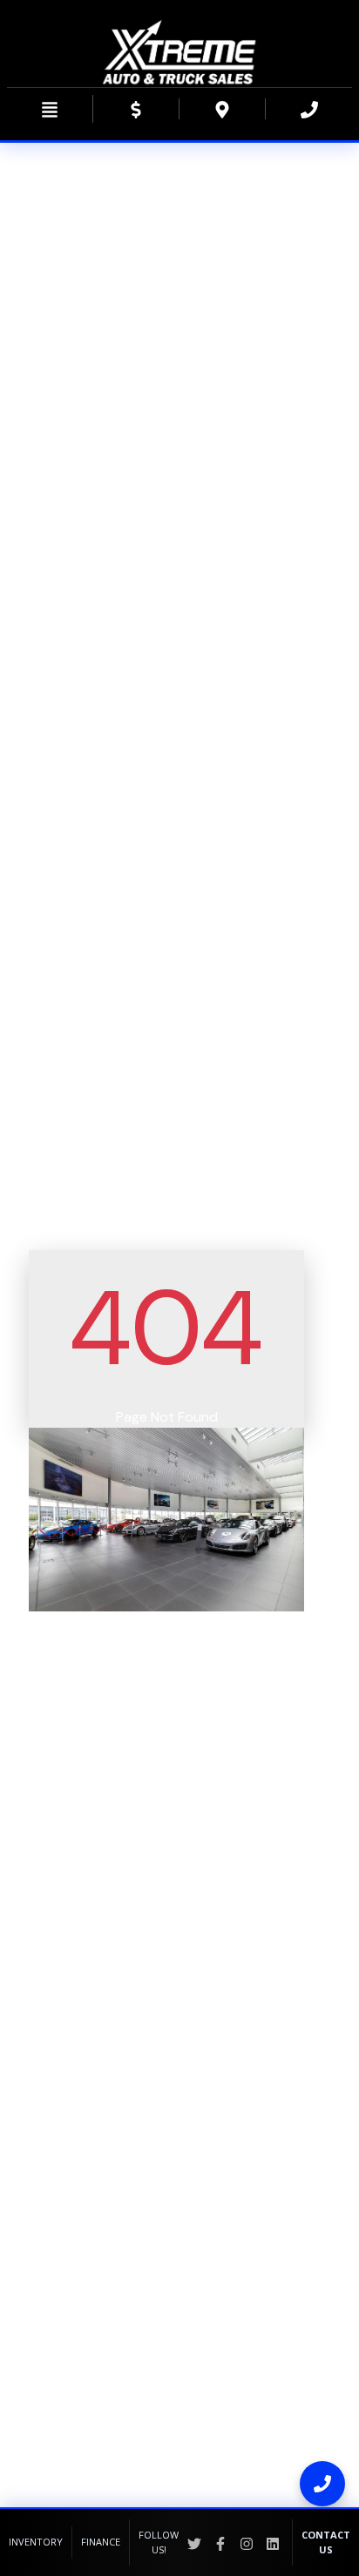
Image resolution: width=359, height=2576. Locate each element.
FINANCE (101, 2542)
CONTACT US (326, 2542)
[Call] (322, 2484)
